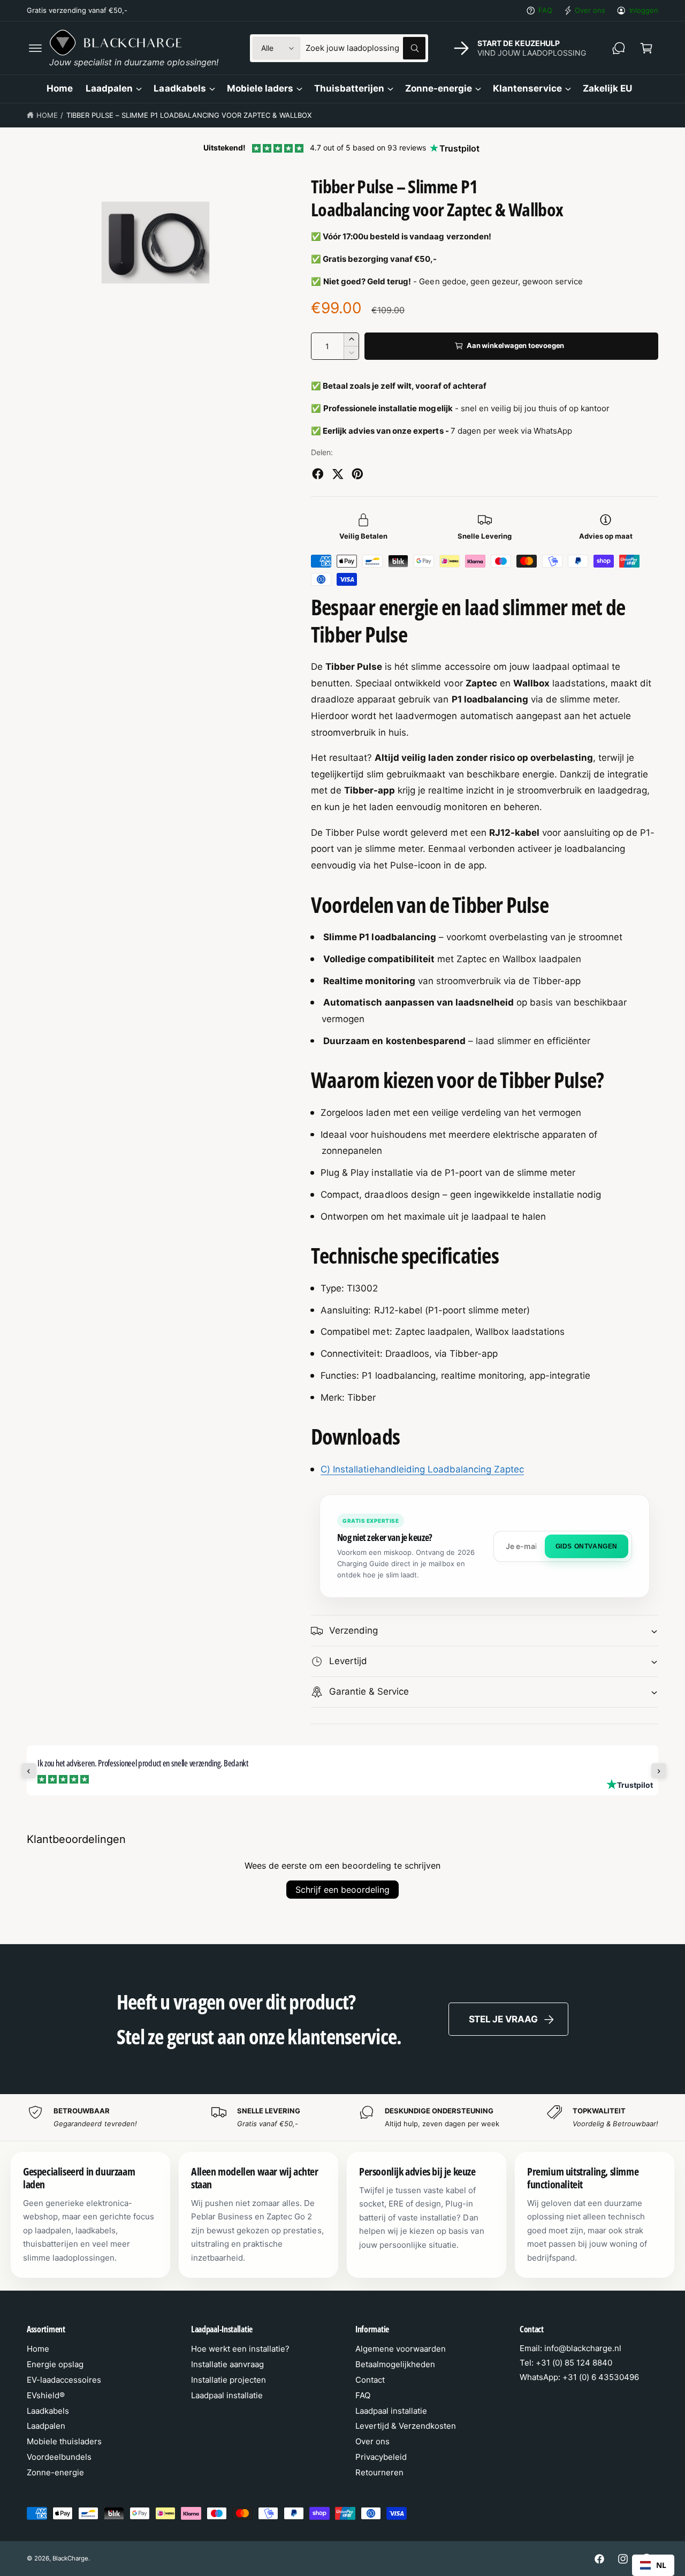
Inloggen (644, 10)
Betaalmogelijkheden (395, 2364)
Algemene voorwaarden (401, 2349)
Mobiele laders (260, 88)
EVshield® (46, 2395)
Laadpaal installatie (227, 2395)
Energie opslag (55, 2364)
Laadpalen (109, 88)
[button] (35, 48)
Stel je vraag (503, 2019)
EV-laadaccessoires (64, 2380)
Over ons (590, 10)
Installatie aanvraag (227, 2364)
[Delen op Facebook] (318, 474)
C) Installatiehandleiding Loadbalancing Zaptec (422, 1469)
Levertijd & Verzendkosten (406, 2426)
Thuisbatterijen (349, 88)
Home (47, 115)
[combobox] (366, 48)
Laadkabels (180, 88)
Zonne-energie (439, 88)
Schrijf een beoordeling (342, 1890)
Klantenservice (527, 88)
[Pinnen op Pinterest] (357, 474)
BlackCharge (70, 2558)
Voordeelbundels (59, 2457)
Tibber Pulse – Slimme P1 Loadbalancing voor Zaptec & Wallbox (189, 115)
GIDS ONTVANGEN (587, 1546)
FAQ (545, 10)
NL (661, 2565)
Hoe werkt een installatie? (240, 2349)
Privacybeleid (381, 2457)
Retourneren (379, 2472)
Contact (370, 2380)
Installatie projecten (229, 2380)
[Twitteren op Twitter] (338, 474)
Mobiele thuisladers (64, 2441)
